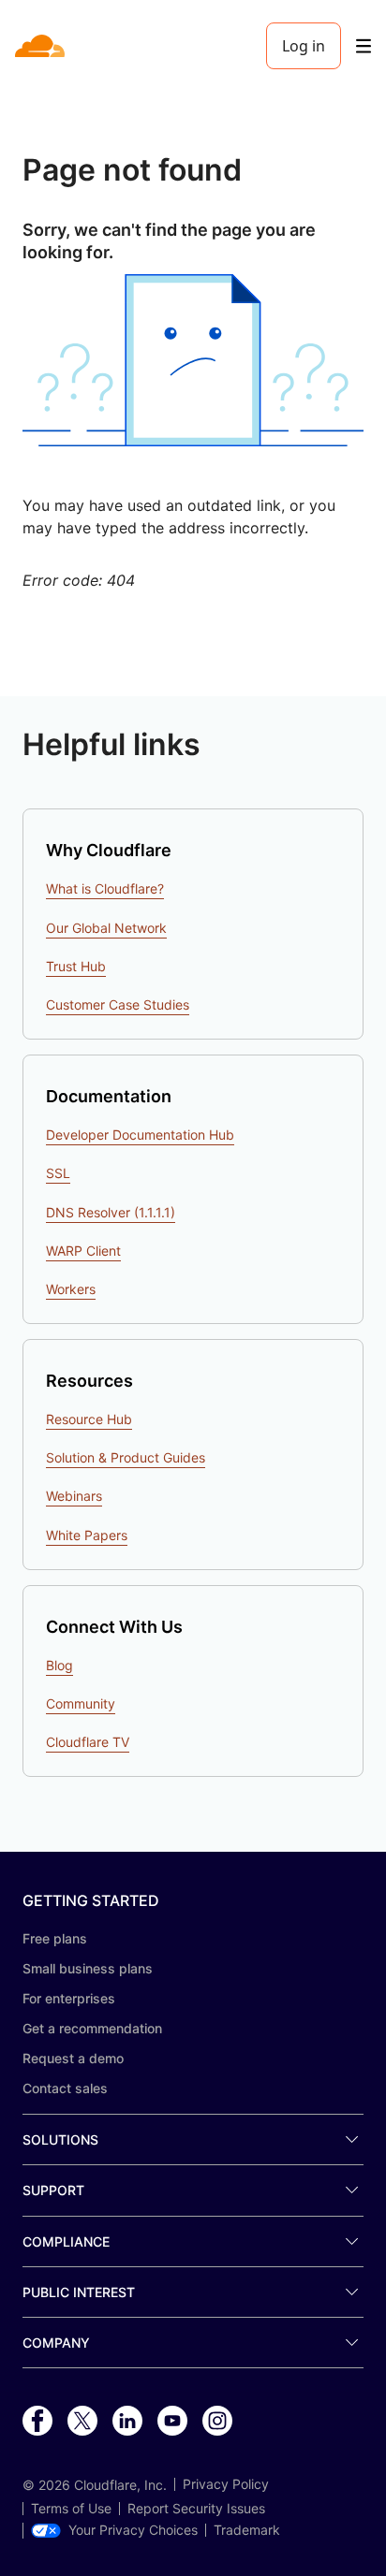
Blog (59, 1665)
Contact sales (65, 2088)
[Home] (42, 46)
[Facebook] (37, 2422)
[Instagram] (217, 2422)
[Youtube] (172, 2422)
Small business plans (88, 1968)
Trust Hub (76, 966)
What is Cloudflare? (105, 888)
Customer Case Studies (118, 1004)
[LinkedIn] (127, 2422)
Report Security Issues (196, 2509)
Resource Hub (89, 1419)
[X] (82, 2422)
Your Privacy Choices (133, 2530)
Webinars (74, 1496)
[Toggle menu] (364, 46)
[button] (193, 360)
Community (81, 1703)
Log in (304, 46)
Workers (71, 1289)
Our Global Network (106, 928)
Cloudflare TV (88, 1742)
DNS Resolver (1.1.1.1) (111, 1212)
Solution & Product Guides (126, 1457)
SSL (58, 1173)
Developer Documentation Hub (140, 1135)
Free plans (55, 1938)
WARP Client (83, 1251)
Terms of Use (71, 2509)
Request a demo (73, 2058)
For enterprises (69, 1998)
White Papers (87, 1535)
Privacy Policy (226, 2484)
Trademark (247, 2530)
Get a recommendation (92, 2028)
